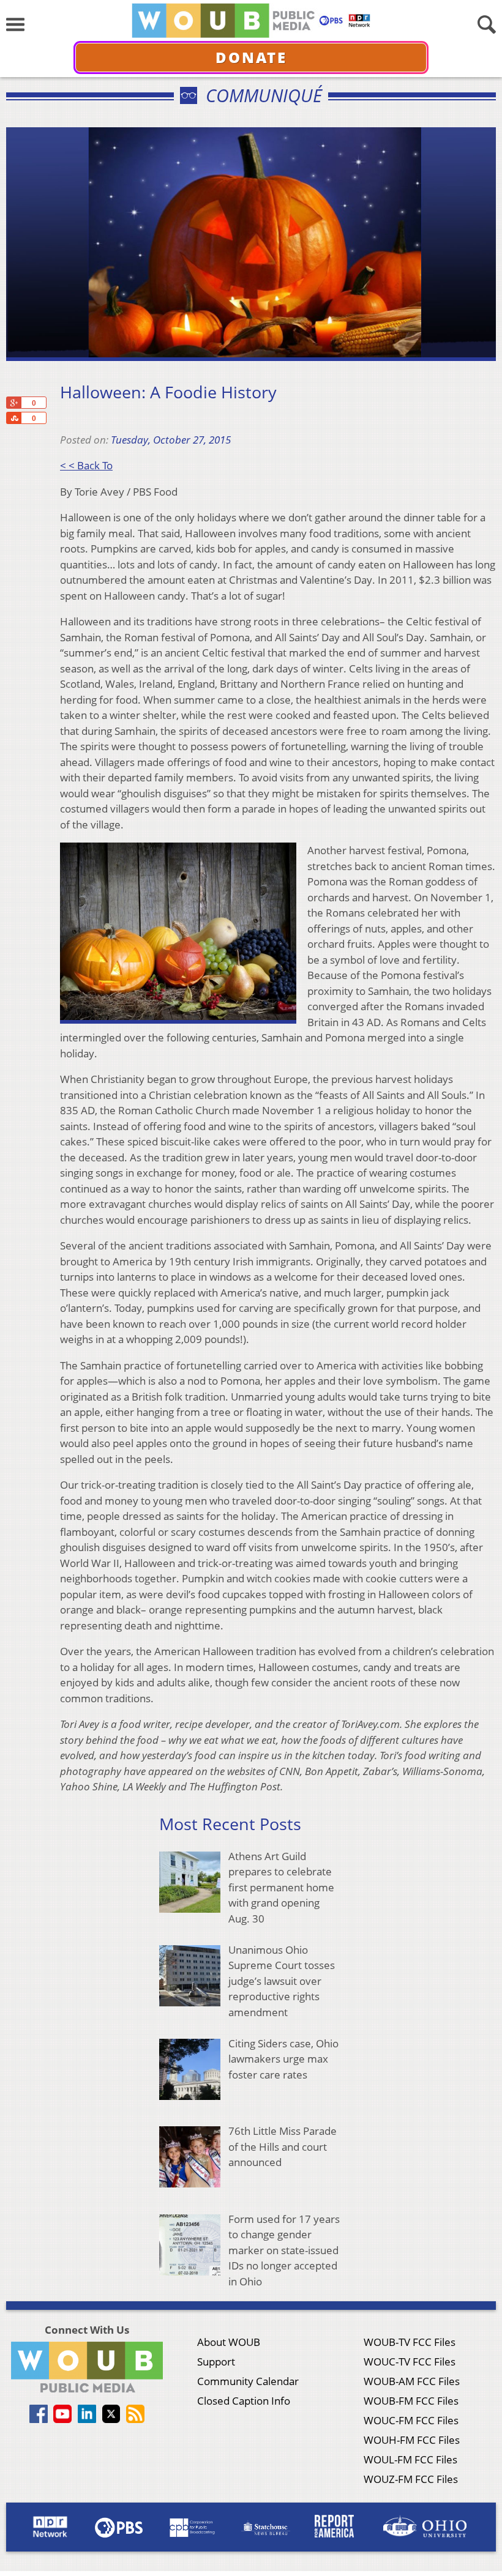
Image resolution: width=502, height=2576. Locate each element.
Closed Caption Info (244, 2401)
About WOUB (229, 2342)
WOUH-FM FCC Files (412, 2440)
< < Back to (86, 465)
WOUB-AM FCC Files (412, 2381)
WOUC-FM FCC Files (411, 2420)
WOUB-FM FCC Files (411, 2401)
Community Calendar (248, 2381)
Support (216, 2362)
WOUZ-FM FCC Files (411, 2479)
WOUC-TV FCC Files (410, 2362)
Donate (251, 57)
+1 (13, 403)
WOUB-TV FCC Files (410, 2342)
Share (13, 418)
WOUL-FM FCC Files (410, 2459)
